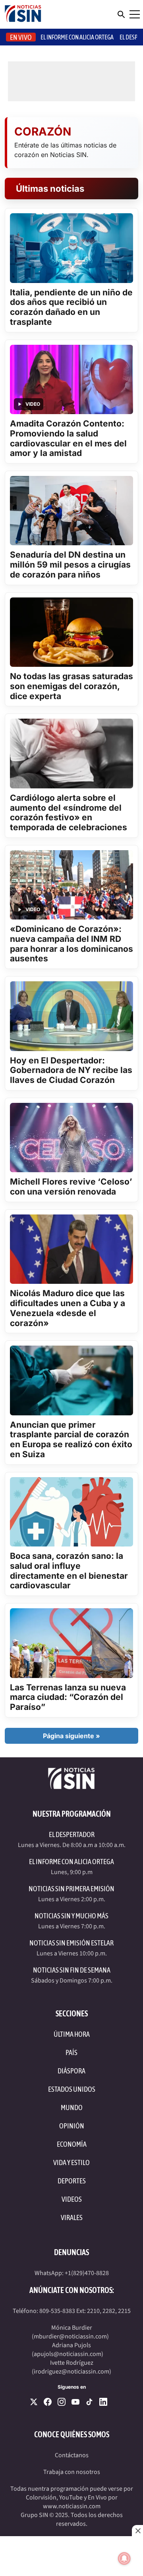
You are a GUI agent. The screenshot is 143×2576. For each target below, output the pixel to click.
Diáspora (71, 2071)
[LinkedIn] (103, 2402)
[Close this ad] (137, 2531)
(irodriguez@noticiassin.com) (71, 2372)
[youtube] (75, 2402)
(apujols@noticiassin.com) (68, 2354)
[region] (71, 2556)
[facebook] (48, 2402)
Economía (72, 2144)
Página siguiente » (71, 1736)
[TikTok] (89, 2402)
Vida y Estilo (71, 2162)
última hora (72, 2034)
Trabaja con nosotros (72, 2472)
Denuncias (71, 2252)
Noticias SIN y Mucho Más (71, 1916)
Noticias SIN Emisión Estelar (71, 1943)
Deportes (72, 2181)
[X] (34, 2402)
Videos (72, 2199)
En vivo (21, 37)
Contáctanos (72, 2455)
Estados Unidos (72, 2089)
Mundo (72, 2107)
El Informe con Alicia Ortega (71, 1862)
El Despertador (72, 1834)
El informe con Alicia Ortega (77, 37)
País (71, 2052)
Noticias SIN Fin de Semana (72, 1970)
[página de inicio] (23, 14)
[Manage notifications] (124, 2558)
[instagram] (62, 2402)
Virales (72, 2217)
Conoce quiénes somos (72, 2434)
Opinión (72, 2126)
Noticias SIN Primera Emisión (71, 1889)
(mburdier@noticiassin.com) (70, 2336)
